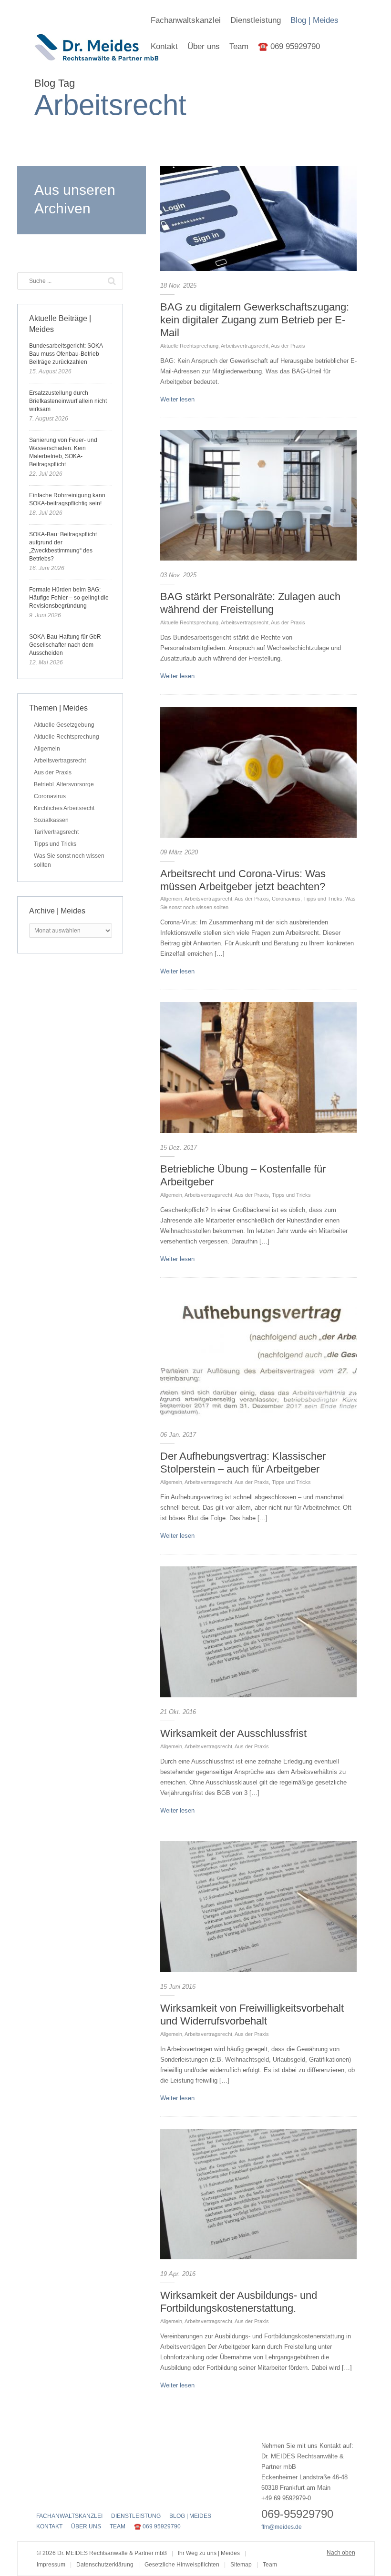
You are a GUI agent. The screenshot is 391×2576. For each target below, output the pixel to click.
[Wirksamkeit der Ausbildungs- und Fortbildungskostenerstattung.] (258, 2194)
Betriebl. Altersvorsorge (64, 784)
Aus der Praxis (288, 346)
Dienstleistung (256, 20)
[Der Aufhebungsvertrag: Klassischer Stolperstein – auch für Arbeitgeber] (258, 1355)
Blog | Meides (314, 20)
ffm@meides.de (282, 2527)
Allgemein (171, 899)
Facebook (42, 2496)
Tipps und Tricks (323, 899)
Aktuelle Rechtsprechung (189, 346)
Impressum (51, 2565)
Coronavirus (286, 899)
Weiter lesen (177, 399)
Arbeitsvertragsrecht (245, 346)
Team (239, 46)
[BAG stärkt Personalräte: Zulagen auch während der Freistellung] (258, 496)
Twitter (59, 2496)
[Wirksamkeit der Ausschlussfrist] (258, 1632)
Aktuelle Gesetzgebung (64, 725)
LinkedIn (75, 2496)
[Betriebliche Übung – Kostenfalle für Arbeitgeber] (258, 1067)
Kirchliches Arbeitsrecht (64, 808)
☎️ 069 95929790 (289, 46)
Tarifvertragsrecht (56, 832)
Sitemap (241, 2565)
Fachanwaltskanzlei (186, 20)
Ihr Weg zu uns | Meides (209, 2553)
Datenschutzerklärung (105, 2565)
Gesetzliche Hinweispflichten (182, 2565)
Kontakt (164, 46)
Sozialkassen (51, 820)
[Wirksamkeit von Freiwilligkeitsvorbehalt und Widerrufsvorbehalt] (258, 1907)
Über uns (204, 46)
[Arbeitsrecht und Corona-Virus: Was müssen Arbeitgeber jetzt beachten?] (258, 772)
